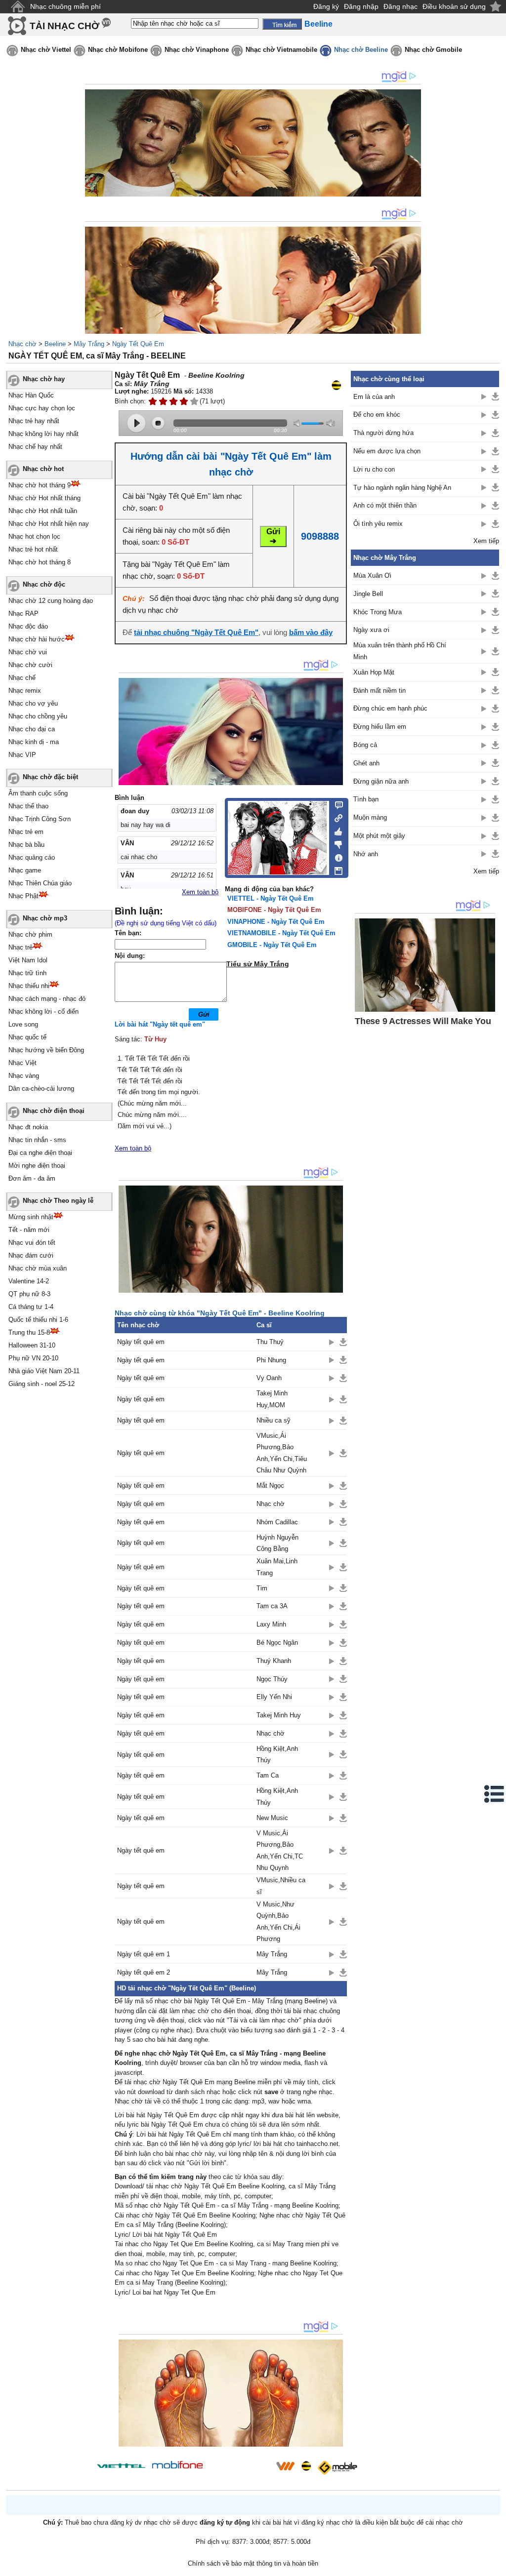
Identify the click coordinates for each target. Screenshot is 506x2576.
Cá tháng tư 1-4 (31, 1307)
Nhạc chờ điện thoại (54, 1111)
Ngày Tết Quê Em (138, 344)
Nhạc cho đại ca (32, 729)
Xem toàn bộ (200, 892)
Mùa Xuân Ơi (372, 575)
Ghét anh (366, 763)
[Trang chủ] (18, 7)
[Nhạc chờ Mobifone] (178, 2466)
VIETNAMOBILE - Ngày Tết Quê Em (281, 933)
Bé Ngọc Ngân (277, 1643)
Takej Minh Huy (279, 1715)
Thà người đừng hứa (383, 433)
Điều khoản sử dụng (454, 6)
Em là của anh (374, 397)
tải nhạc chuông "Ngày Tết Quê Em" (196, 632)
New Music (272, 1818)
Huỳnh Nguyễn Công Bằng (277, 1543)
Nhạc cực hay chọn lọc (42, 408)
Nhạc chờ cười (30, 665)
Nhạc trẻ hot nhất (33, 549)
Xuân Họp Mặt (374, 672)
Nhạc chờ (22, 344)
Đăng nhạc (401, 6)
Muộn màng (370, 817)
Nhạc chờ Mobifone (118, 50)
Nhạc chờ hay (44, 379)
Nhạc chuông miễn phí (65, 6)
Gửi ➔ (273, 536)
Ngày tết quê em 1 (144, 1954)
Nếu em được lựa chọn (387, 451)
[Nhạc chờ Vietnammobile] (285, 2466)
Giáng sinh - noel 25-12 (42, 1384)
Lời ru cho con (374, 469)
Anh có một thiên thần (385, 505)
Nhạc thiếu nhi (29, 986)
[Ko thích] (336, 843)
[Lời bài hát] (336, 856)
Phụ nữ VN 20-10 (33, 1358)
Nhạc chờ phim (30, 934)
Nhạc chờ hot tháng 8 (40, 562)
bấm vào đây (311, 632)
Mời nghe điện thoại (37, 1166)
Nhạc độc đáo (28, 626)
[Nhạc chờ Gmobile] (337, 2468)
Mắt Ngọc (270, 1486)
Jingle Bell (368, 594)
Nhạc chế (22, 678)
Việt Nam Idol (28, 960)
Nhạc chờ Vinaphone (197, 50)
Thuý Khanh (274, 1661)
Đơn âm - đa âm (32, 1178)
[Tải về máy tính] (336, 869)
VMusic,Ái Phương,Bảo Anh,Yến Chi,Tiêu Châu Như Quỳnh (282, 1453)
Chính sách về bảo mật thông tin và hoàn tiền (253, 2563)
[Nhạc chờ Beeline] (306, 2466)
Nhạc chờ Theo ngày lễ (58, 1201)
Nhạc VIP (22, 755)
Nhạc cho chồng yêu (38, 716)
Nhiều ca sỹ (274, 1420)
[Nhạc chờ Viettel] (121, 2466)
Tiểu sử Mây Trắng (258, 964)
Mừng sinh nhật (31, 1217)
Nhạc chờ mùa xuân (38, 1268)
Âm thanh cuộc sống (38, 793)
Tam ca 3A (272, 1606)
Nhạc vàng (24, 1076)
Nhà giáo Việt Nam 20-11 (44, 1371)
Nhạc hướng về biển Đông (46, 1050)
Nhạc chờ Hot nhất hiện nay (49, 524)
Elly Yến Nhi (274, 1697)
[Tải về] (343, 1342)
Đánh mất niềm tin (379, 691)
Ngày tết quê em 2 (144, 1972)
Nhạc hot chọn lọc (34, 536)
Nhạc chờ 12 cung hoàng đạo (51, 601)
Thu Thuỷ (270, 1342)
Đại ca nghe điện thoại (40, 1153)
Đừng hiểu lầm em (380, 727)
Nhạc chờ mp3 (45, 918)
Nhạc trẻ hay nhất (34, 421)
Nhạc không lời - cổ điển (43, 1011)
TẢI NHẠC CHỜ (64, 26)
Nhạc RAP (23, 614)
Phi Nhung (271, 1360)
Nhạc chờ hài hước (37, 639)
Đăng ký (326, 6)
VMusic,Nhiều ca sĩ (281, 1886)
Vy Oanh (269, 1378)
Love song (23, 1024)
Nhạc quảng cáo (32, 857)
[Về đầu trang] (496, 2566)
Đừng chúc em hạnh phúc (390, 708)
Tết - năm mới (29, 1230)
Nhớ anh (366, 854)
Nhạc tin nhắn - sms (37, 1140)
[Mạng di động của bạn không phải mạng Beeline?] (336, 385)
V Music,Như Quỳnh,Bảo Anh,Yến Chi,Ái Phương (278, 1922)
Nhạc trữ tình (27, 973)
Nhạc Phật (23, 896)
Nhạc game (25, 870)
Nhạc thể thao (28, 806)
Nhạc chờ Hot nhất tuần (43, 511)
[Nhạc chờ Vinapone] (240, 2469)
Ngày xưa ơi (371, 630)
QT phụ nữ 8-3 (29, 1294)
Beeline (55, 344)
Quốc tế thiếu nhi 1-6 (38, 1320)
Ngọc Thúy (272, 1679)
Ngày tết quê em (141, 1342)
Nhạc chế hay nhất (35, 447)
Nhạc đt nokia (28, 1127)
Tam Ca (268, 1775)
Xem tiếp (486, 541)
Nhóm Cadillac (277, 1522)
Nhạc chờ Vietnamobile (281, 50)
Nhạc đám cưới (31, 1255)
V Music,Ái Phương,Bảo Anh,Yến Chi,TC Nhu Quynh (280, 1850)
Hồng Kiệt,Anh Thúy (277, 1754)
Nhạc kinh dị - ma (34, 742)
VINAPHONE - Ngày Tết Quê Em (276, 922)
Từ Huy (155, 1039)
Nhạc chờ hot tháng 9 (40, 485)
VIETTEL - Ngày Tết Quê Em (271, 898)
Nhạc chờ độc (44, 584)
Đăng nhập (361, 6)
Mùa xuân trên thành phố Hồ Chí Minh (400, 651)
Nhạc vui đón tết (32, 1243)
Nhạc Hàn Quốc (31, 395)
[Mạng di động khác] (336, 817)
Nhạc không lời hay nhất (43, 434)
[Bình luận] (336, 804)
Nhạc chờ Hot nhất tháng (44, 498)
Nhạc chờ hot (43, 469)
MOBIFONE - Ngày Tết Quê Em (274, 910)
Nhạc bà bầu (26, 845)
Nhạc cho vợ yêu (33, 703)
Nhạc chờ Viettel (46, 50)
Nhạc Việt (22, 1063)
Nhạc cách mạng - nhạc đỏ (47, 999)
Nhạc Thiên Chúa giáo (40, 883)
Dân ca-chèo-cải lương (41, 1089)
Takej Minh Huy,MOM (272, 1399)
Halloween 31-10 (32, 1345)
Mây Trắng (89, 344)
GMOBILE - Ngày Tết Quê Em (272, 945)
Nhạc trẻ (21, 947)
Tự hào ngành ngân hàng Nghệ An (402, 488)
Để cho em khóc (377, 415)
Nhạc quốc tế (27, 1037)
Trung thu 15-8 (29, 1332)
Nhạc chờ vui (28, 652)
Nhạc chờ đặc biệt (50, 777)
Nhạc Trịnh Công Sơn (40, 819)
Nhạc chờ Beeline (361, 50)
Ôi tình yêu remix (378, 524)
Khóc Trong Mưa (378, 612)
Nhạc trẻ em (26, 832)
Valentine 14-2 (29, 1281)
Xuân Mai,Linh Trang (277, 1567)
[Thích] (336, 830)
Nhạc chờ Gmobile (433, 50)
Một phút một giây (379, 836)
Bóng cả (365, 745)
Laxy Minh (271, 1624)
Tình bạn (366, 799)
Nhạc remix (25, 691)
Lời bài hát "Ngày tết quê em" (160, 1024)
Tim (262, 1588)
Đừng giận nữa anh (381, 781)
